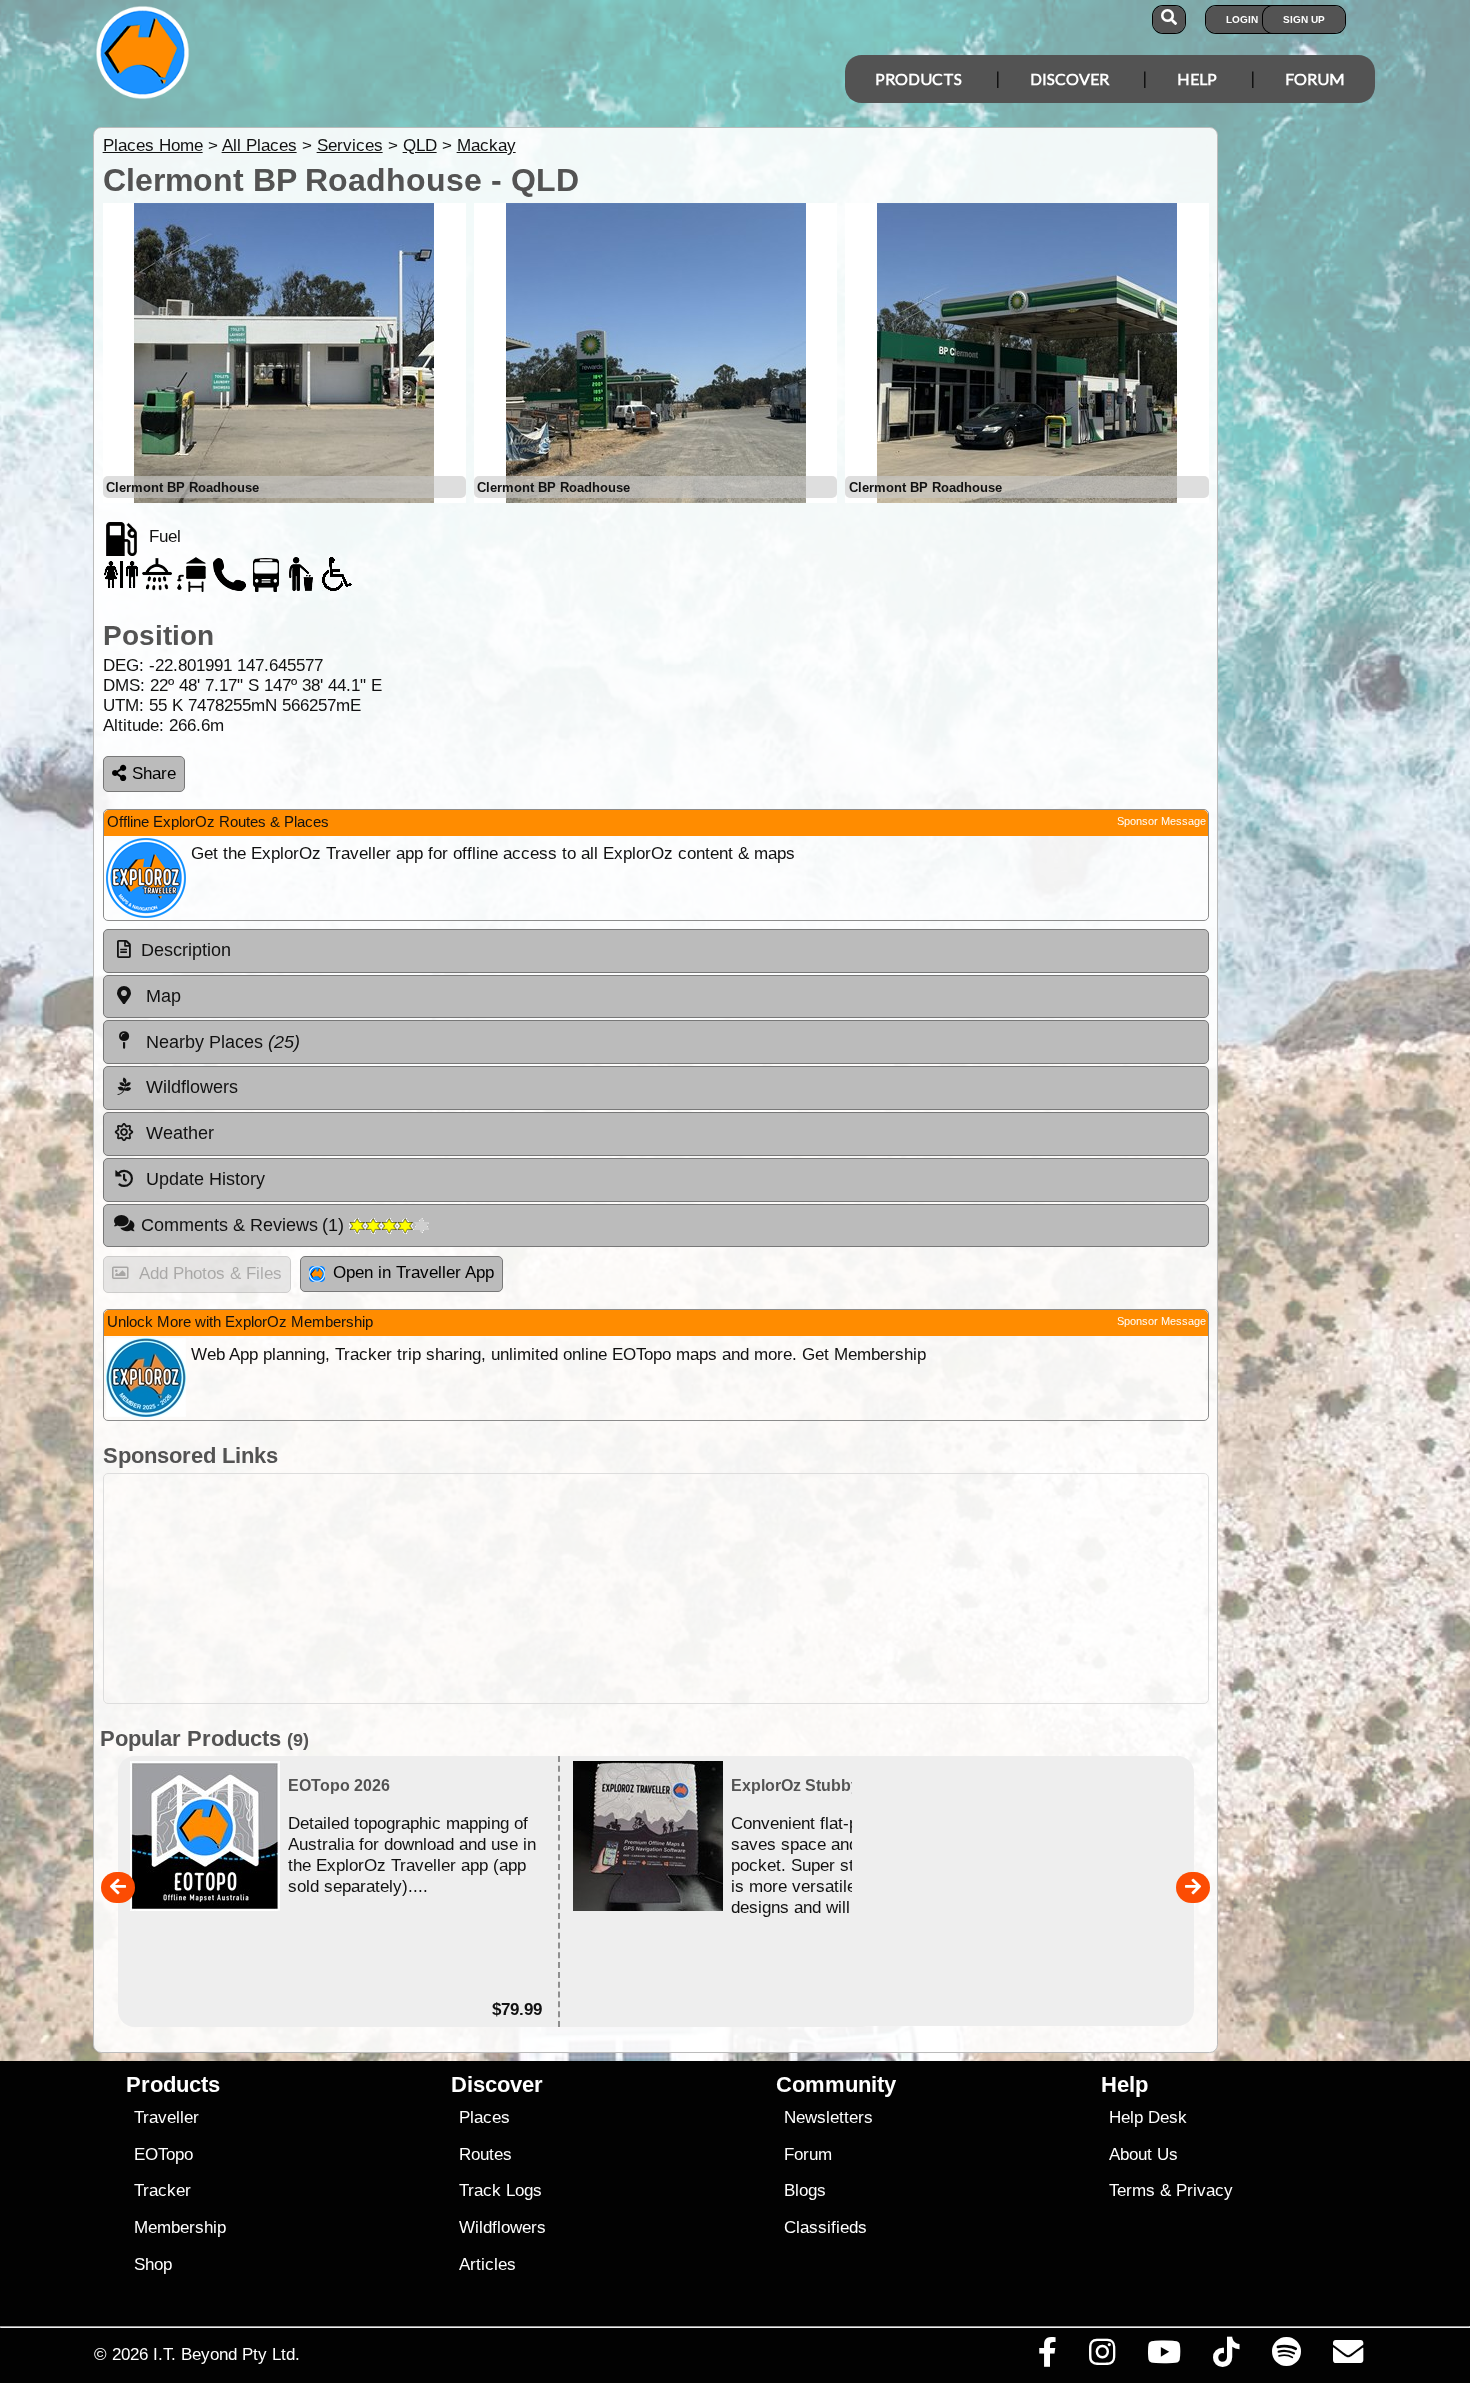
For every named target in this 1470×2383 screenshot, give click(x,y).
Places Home (153, 145)
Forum (1315, 78)
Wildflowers (502, 2227)
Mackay (486, 145)
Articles (487, 2264)
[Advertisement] (656, 1588)
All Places (259, 145)
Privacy (1204, 2190)
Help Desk (1148, 2117)
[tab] (656, 951)
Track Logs (500, 2190)
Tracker (162, 2190)
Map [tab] (161, 996)
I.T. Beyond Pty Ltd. (226, 2354)
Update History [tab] (203, 1179)
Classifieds (825, 2227)
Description (186, 950)
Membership (180, 2227)
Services (350, 145)
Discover (1069, 78)
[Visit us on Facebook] (1047, 2357)
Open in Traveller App (413, 1272)
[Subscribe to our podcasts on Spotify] (1286, 2357)
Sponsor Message (1161, 821)
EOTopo (163, 2154)
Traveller (166, 2117)
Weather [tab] (177, 1133)
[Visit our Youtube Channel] (1164, 2357)
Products (918, 78)
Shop (153, 2264)
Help (1197, 78)
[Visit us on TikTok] (1226, 2357)
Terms (1132, 2190)
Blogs (805, 2190)
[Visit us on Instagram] (1101, 2357)
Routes (485, 2154)
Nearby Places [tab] (220, 1042)
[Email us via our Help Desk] (1347, 2357)
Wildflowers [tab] (189, 1087)
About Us (1143, 2154)
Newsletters (828, 2117)
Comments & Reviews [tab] (245, 1225)
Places (484, 2117)
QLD (420, 145)
